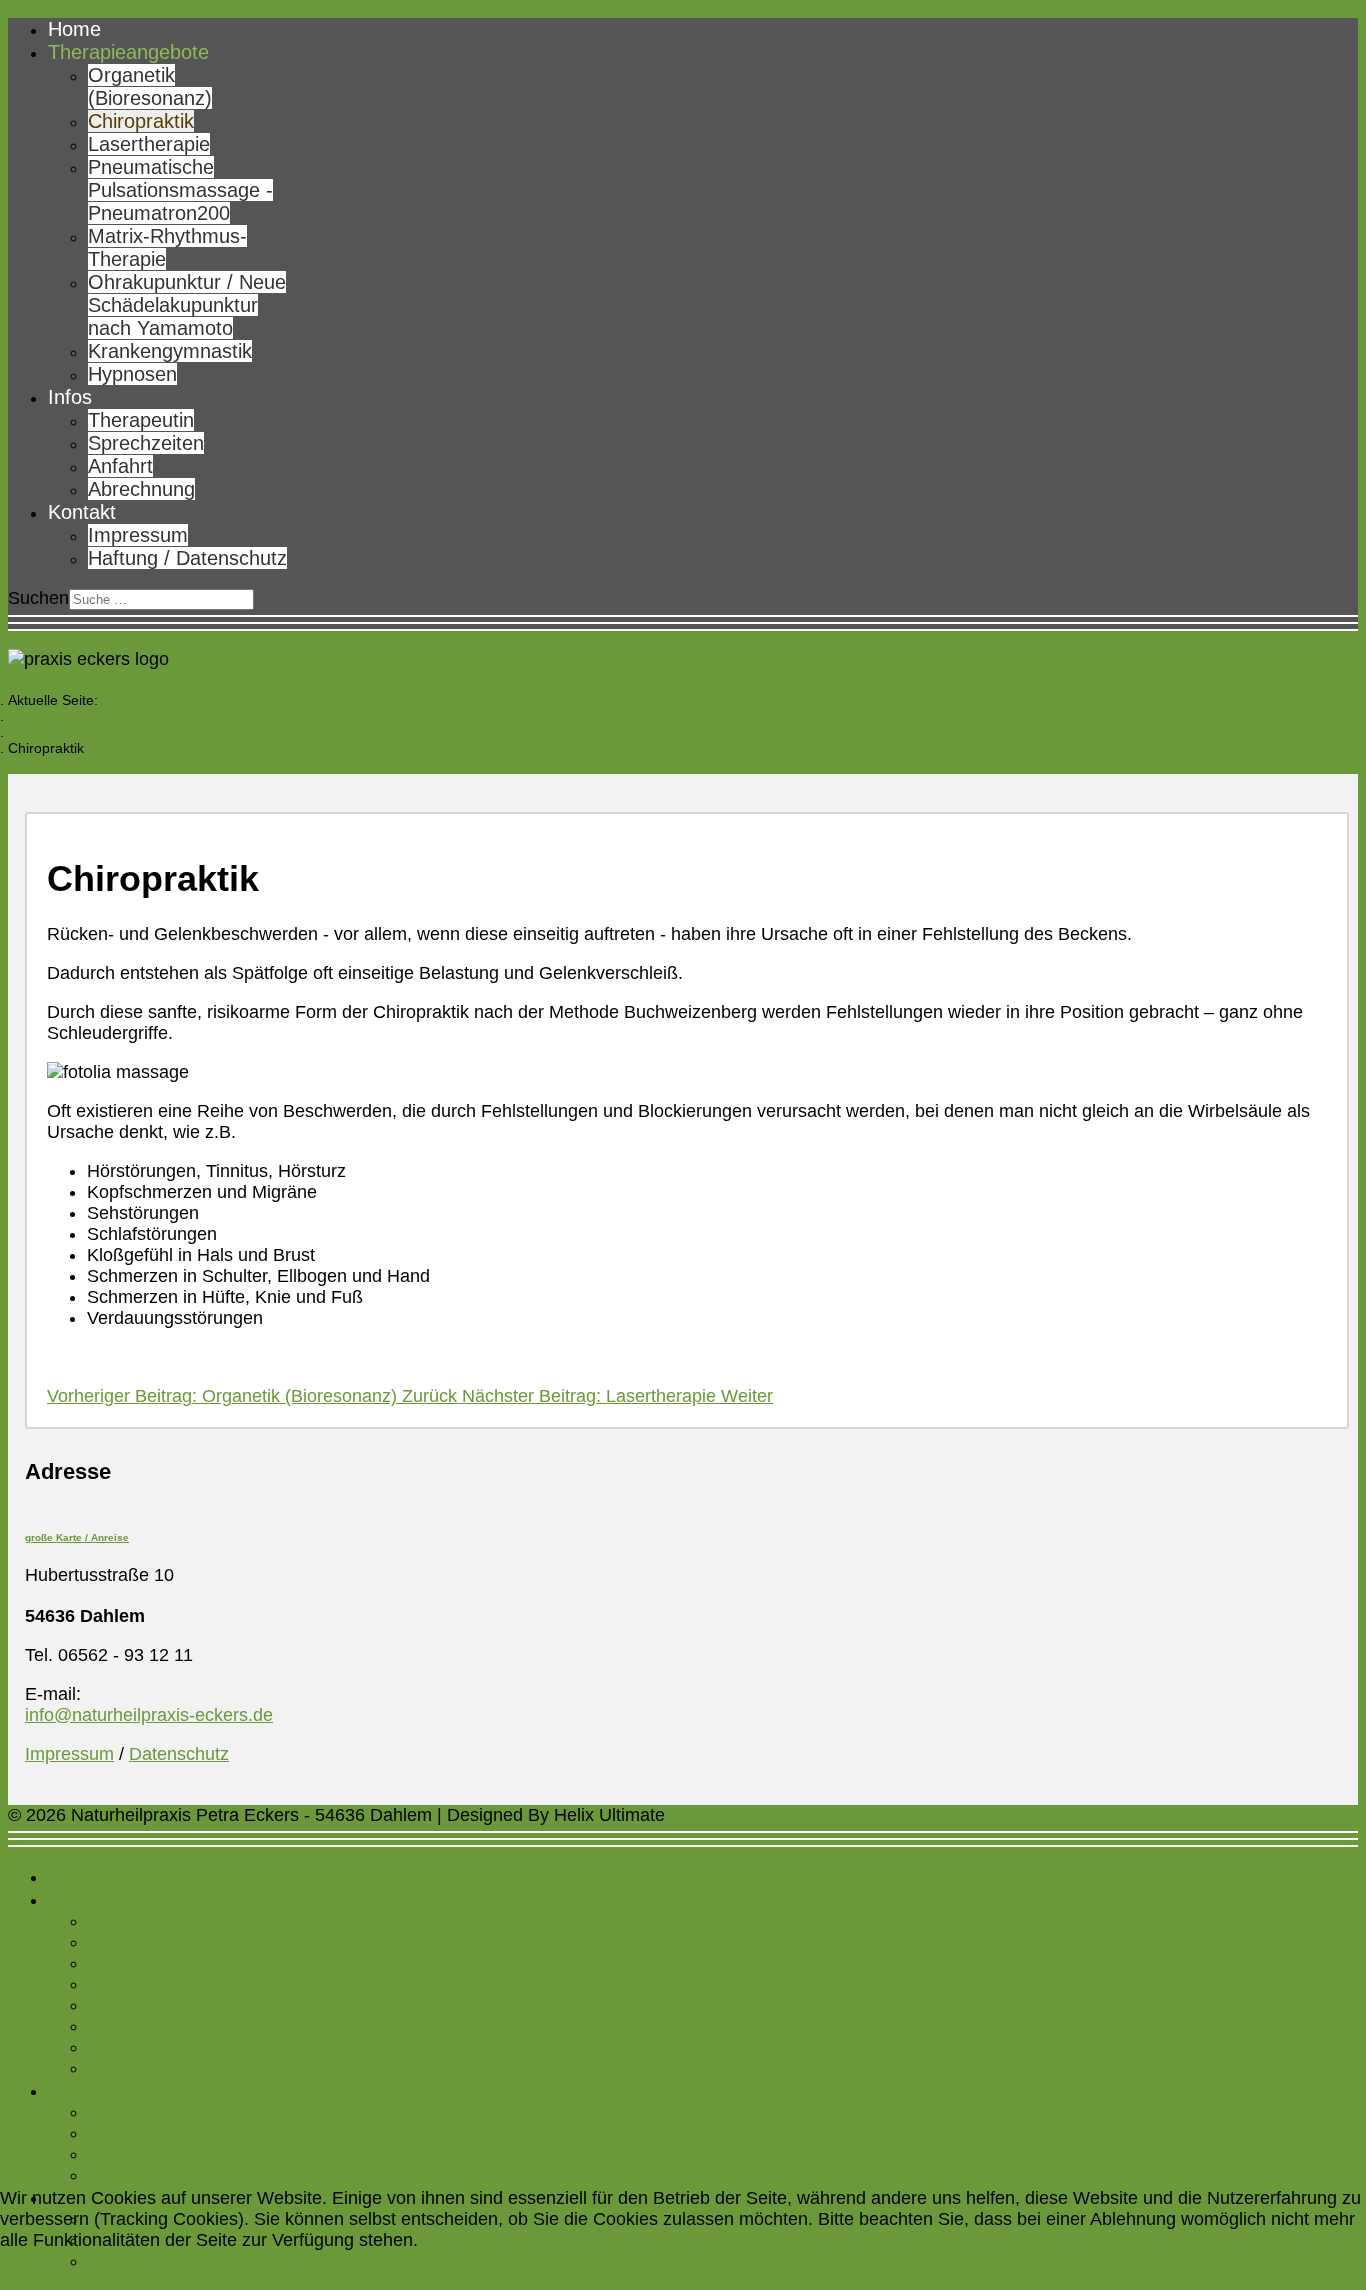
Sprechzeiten (146, 443)
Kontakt (82, 512)
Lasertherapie (149, 144)
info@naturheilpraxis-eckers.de (149, 1715)
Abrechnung (141, 489)
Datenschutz (179, 1754)
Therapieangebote (128, 52)
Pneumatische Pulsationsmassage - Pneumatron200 (180, 190)
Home (74, 29)
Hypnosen (132, 374)
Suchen (38, 598)
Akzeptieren (47, 2279)
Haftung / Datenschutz (187, 558)
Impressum (138, 535)
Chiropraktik (141, 121)
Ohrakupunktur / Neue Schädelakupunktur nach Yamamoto (187, 305)
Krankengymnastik (170, 351)
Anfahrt (120, 466)
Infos (70, 397)
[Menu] (683, 623)
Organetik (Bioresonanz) (150, 86)
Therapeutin (141, 420)
